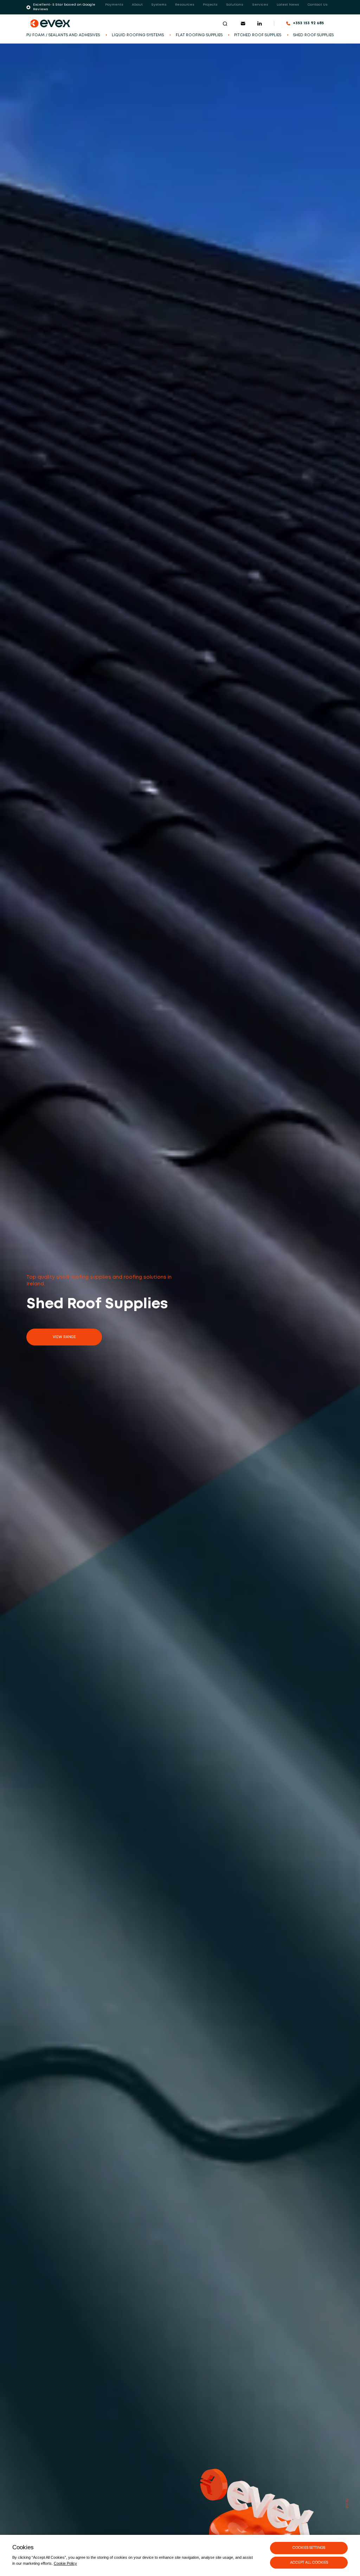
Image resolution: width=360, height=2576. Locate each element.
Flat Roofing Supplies (199, 35)
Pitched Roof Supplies (258, 35)
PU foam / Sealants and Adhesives (63, 35)
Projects (210, 5)
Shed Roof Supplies (313, 35)
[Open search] (225, 24)
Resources (185, 5)
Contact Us (318, 5)
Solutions (235, 5)
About (137, 5)
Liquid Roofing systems (138, 35)
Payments (114, 5)
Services (260, 5)
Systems (159, 5)
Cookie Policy (65, 2563)
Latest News (288, 5)
